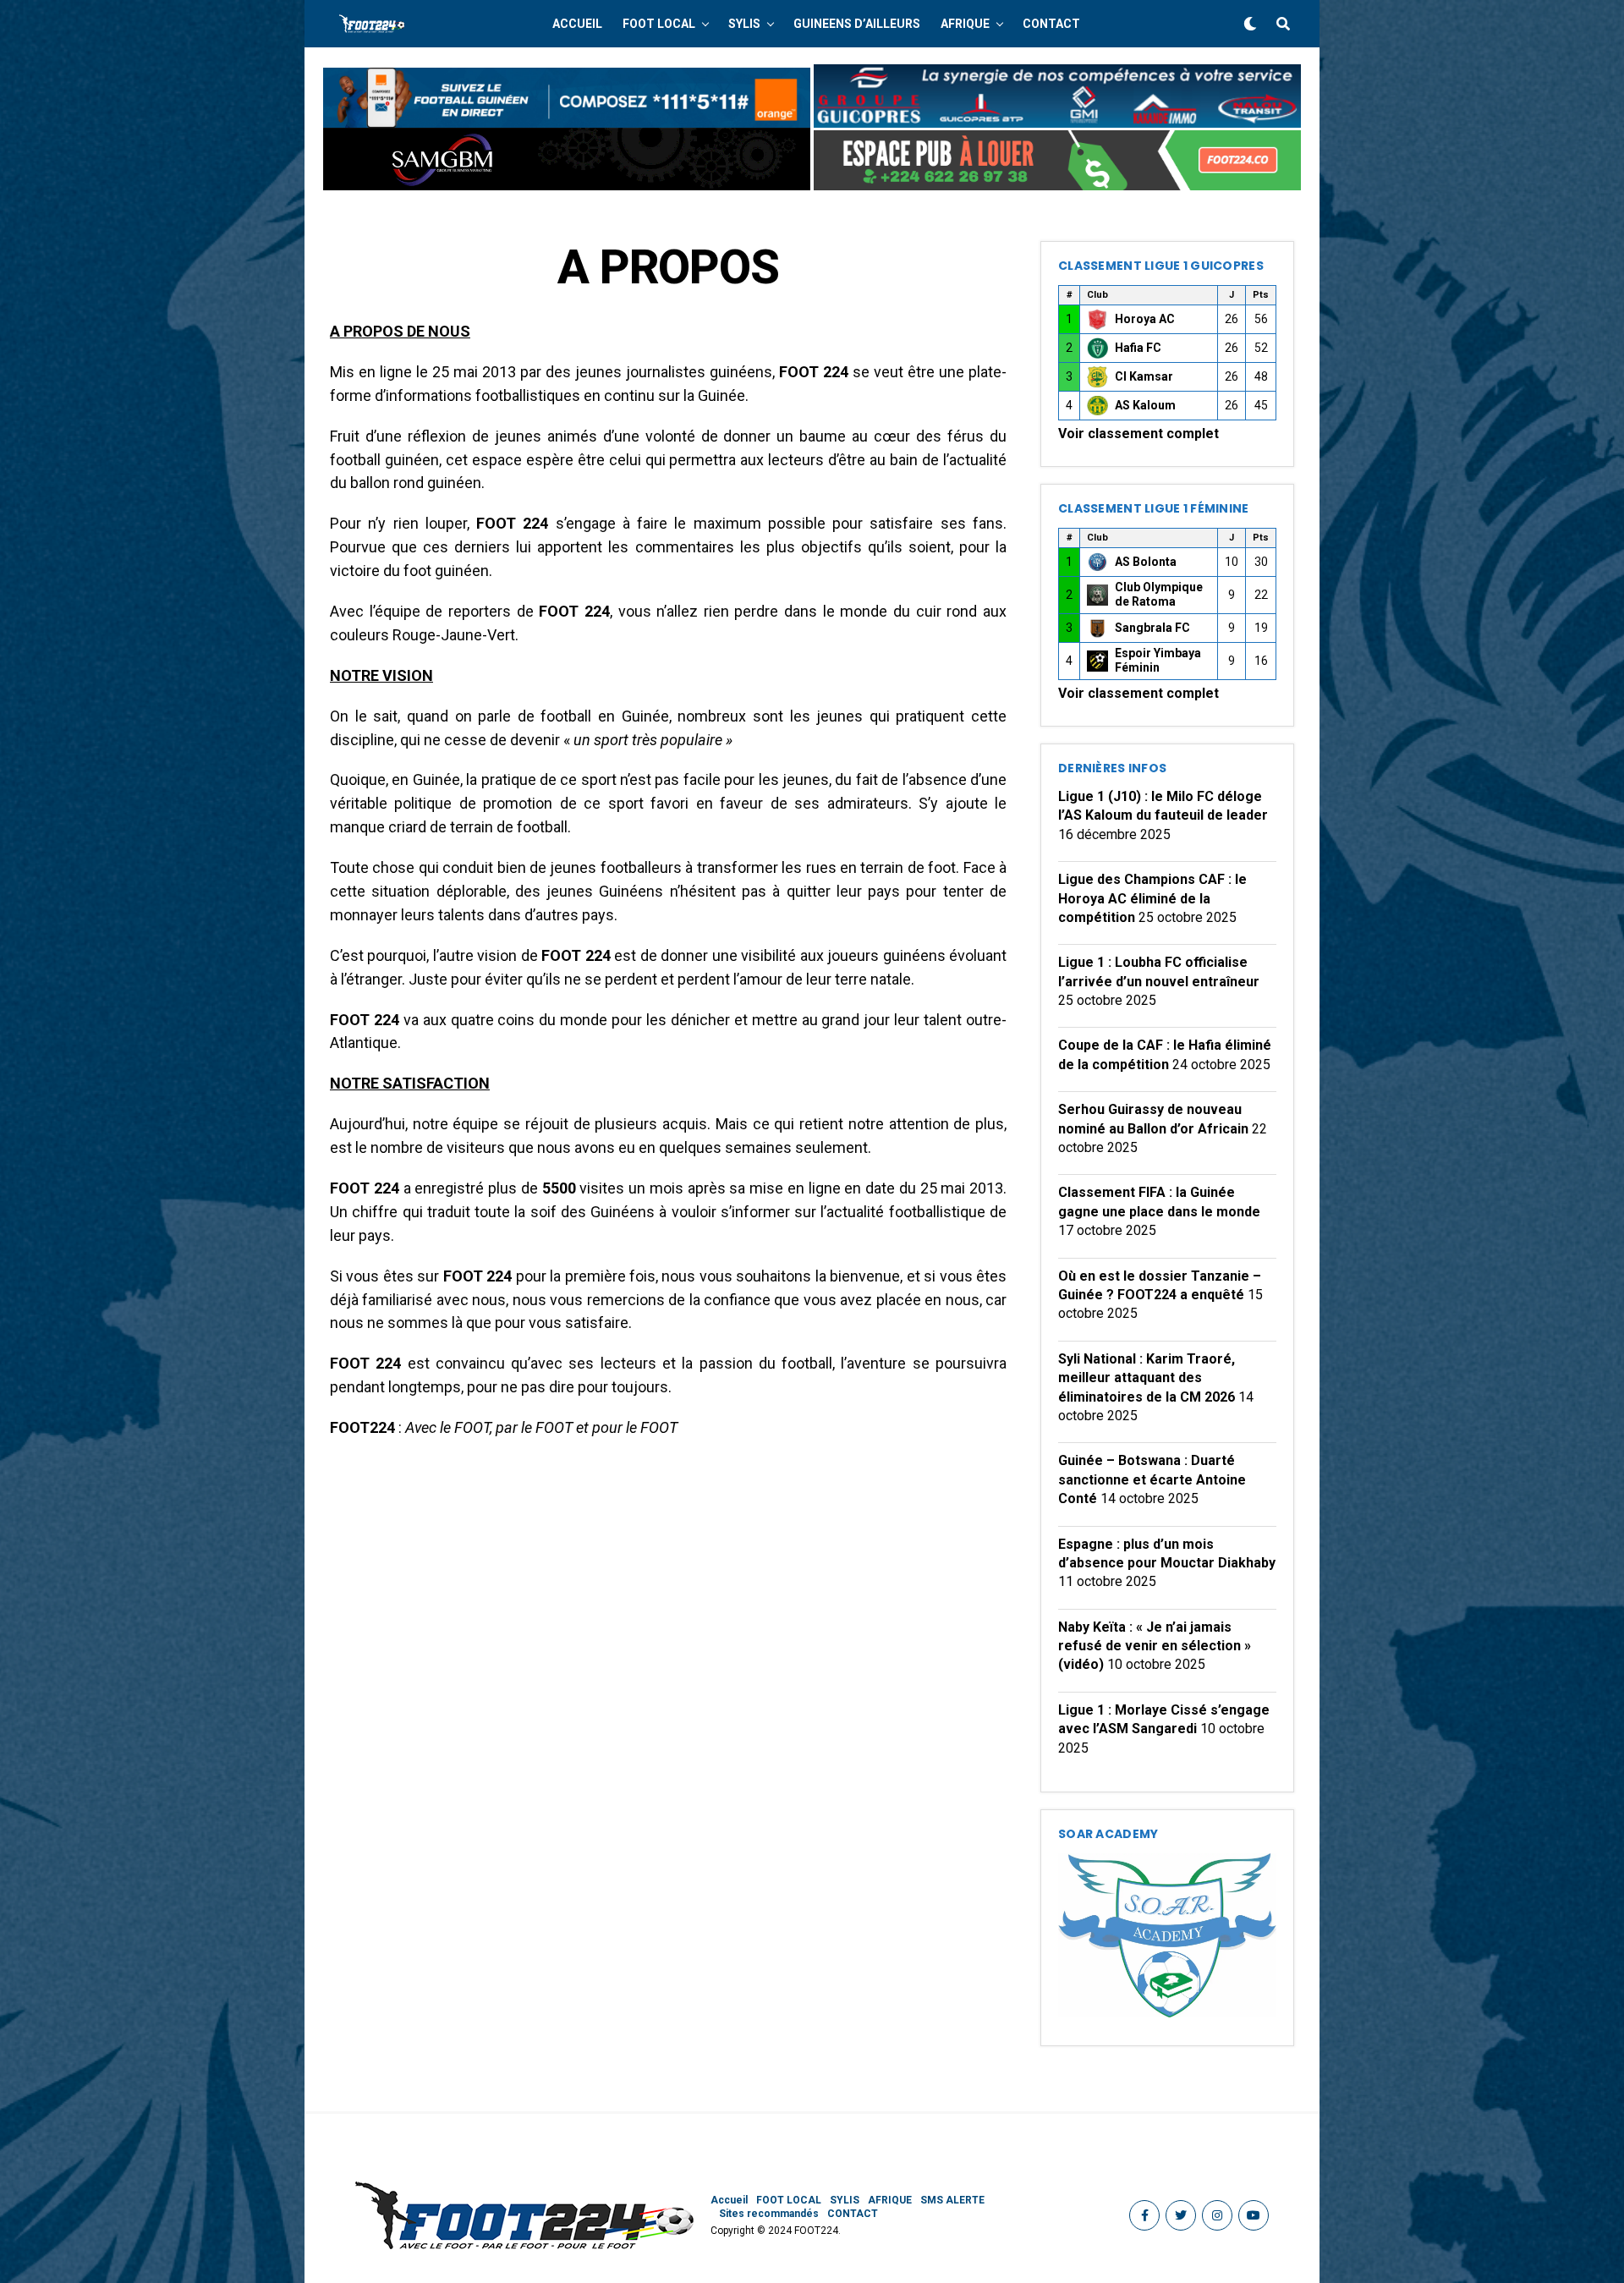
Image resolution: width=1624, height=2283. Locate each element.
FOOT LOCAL (659, 24)
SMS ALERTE (952, 2200)
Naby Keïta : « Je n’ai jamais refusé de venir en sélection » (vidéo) (1155, 1646)
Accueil (577, 24)
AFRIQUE (965, 24)
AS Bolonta (1146, 562)
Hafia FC (1138, 348)
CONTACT (1051, 24)
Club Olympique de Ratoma (1159, 595)
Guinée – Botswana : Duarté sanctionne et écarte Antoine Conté (1152, 1479)
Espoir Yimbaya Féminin (1158, 661)
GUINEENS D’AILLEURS (857, 24)
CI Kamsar (1144, 376)
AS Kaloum (1145, 405)
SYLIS (744, 24)
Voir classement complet (1138, 434)
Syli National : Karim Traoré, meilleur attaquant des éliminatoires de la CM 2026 (1147, 1378)
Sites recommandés (769, 2214)
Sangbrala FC (1152, 628)
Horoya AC (1145, 319)
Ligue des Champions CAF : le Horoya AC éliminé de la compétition (1152, 898)
